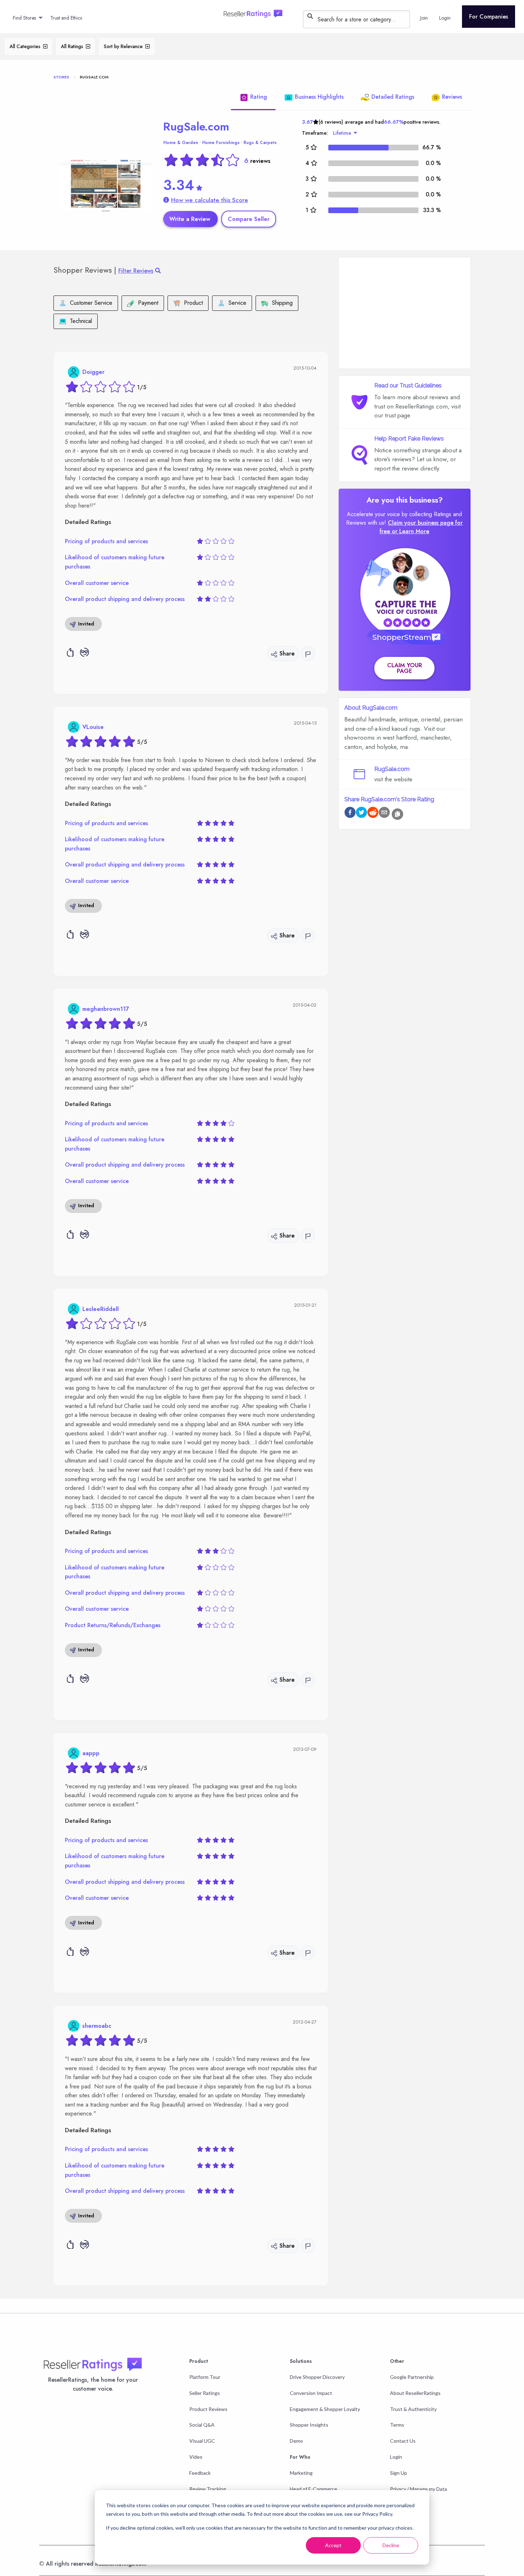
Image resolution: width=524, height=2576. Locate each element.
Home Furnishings (221, 143)
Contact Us (403, 2441)
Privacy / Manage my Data (418, 2489)
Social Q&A (202, 2425)
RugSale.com (196, 127)
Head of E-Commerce (314, 2489)
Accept (333, 2545)
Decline (391, 2545)
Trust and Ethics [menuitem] (66, 18)
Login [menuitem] (445, 18)
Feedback (200, 2473)
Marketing (301, 2473)
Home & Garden (181, 143)
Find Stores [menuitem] (24, 18)
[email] (384, 814)
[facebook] (350, 814)
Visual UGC (202, 2441)
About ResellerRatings (415, 2393)
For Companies (489, 17)
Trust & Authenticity (413, 2409)
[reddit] (373, 814)
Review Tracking (208, 2489)
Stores (61, 77)
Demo (296, 2441)
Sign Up (399, 2473)
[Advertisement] (405, 313)
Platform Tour (205, 2377)
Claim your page (405, 668)
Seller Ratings (205, 2393)
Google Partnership (412, 2377)
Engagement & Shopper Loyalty (325, 2409)
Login (396, 2457)
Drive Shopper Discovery (317, 2377)
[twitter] (361, 814)
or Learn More (410, 531)
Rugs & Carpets (260, 143)
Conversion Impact (311, 2393)
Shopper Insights (309, 2425)
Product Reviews (208, 2409)
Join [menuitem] (424, 18)
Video (196, 2457)
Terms (397, 2425)
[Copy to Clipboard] (397, 814)
